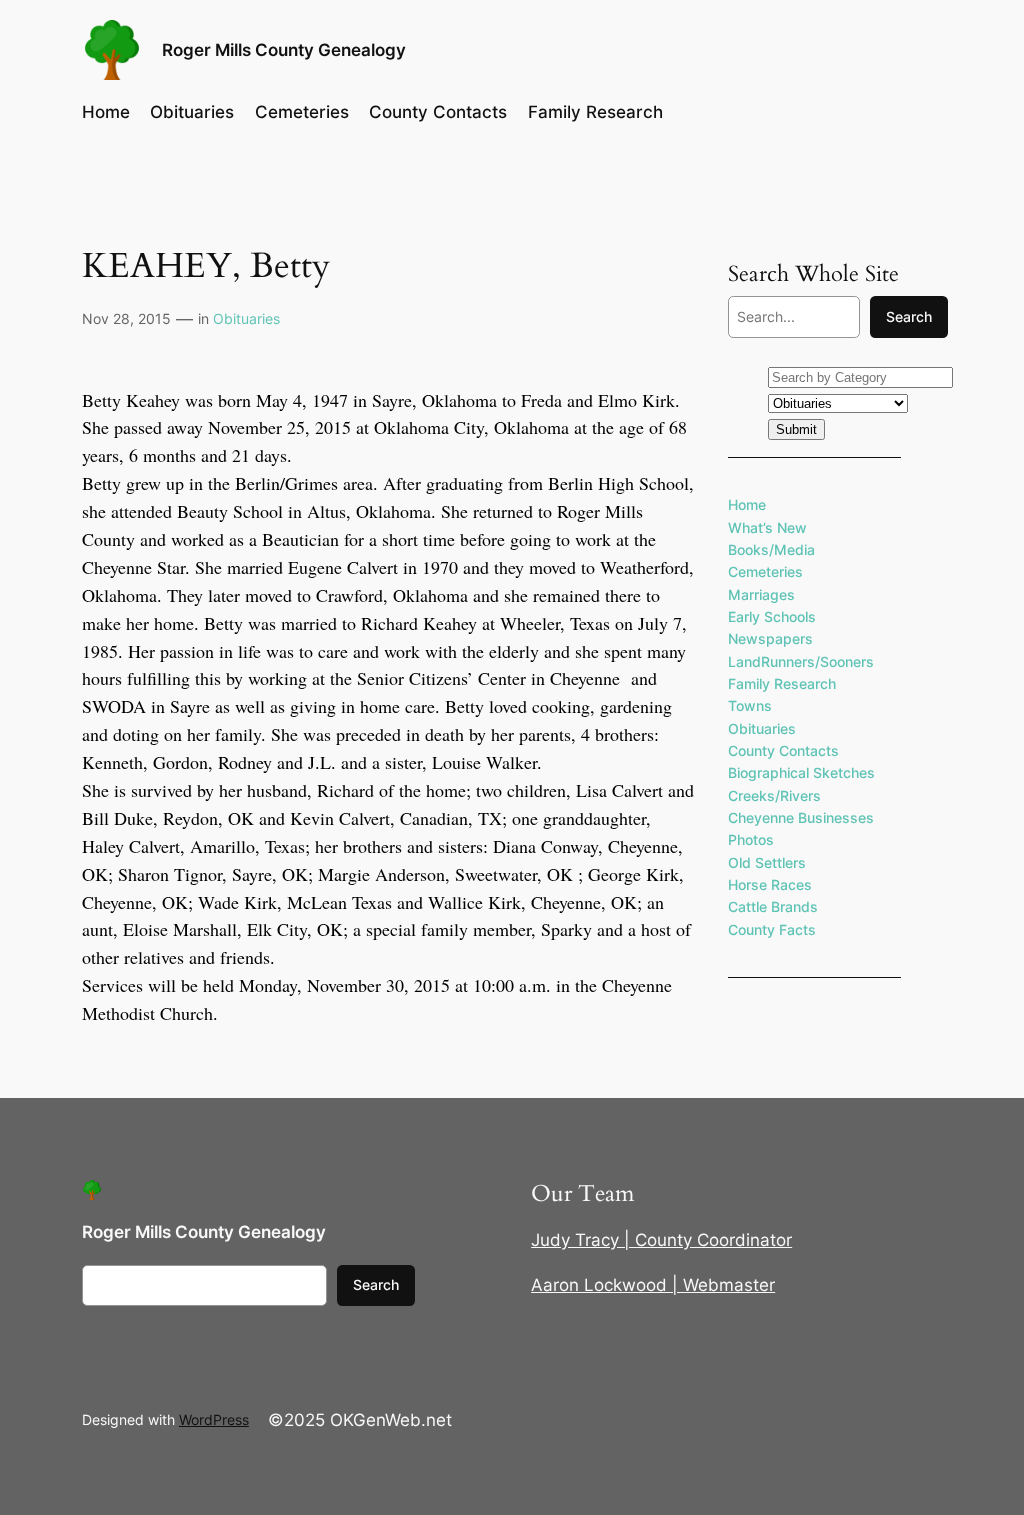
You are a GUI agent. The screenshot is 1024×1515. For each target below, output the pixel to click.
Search (909, 316)
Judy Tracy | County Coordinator (661, 1240)
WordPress (214, 1419)
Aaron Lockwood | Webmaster (653, 1285)
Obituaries (246, 318)
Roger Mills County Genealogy (284, 50)
